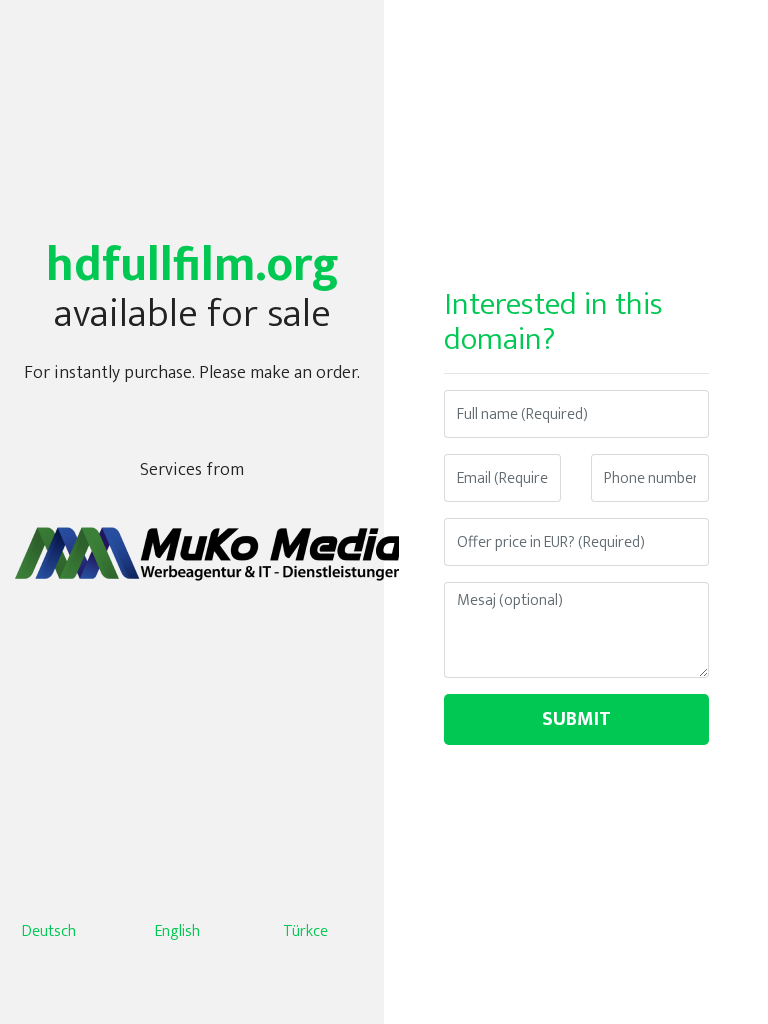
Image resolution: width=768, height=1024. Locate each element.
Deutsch (49, 931)
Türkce (305, 931)
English (177, 931)
